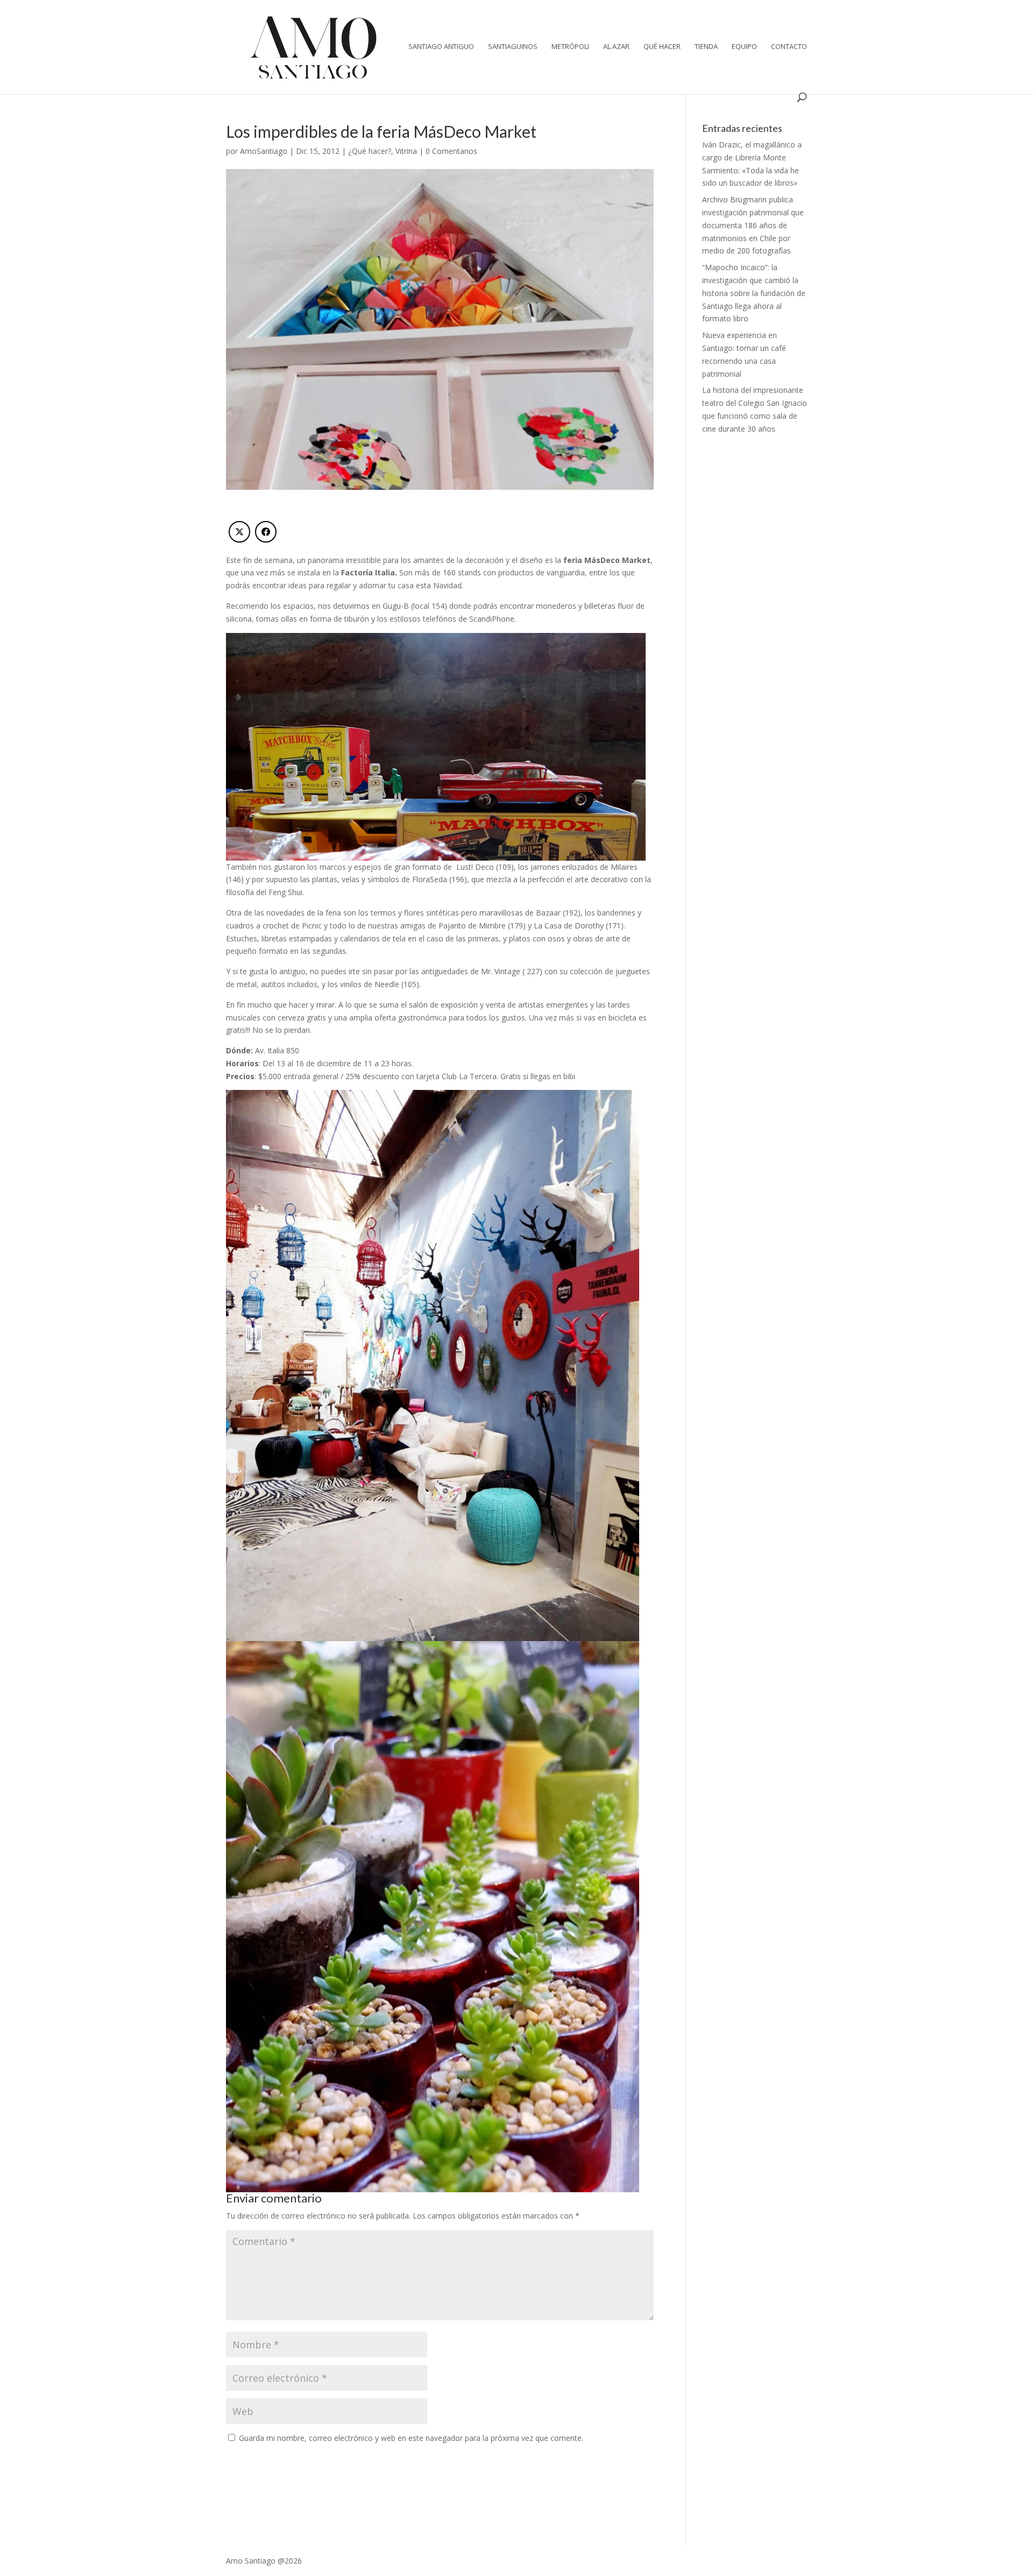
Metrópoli (570, 47)
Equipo (744, 47)
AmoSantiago (264, 151)
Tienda (706, 47)
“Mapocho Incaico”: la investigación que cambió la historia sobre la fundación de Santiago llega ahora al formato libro (754, 293)
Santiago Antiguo (441, 47)
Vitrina (406, 151)
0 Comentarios (451, 151)
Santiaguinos (513, 47)
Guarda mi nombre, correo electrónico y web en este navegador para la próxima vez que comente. (411, 2438)
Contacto (789, 47)
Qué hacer (662, 47)
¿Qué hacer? (370, 151)
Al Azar (616, 47)
